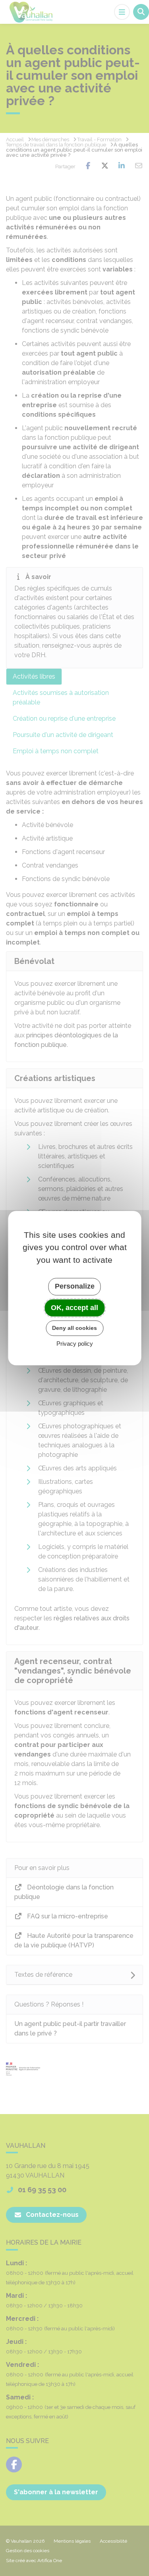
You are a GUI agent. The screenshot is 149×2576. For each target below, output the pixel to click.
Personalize (75, 1286)
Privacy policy (75, 1344)
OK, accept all (74, 1308)
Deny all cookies (74, 1328)
